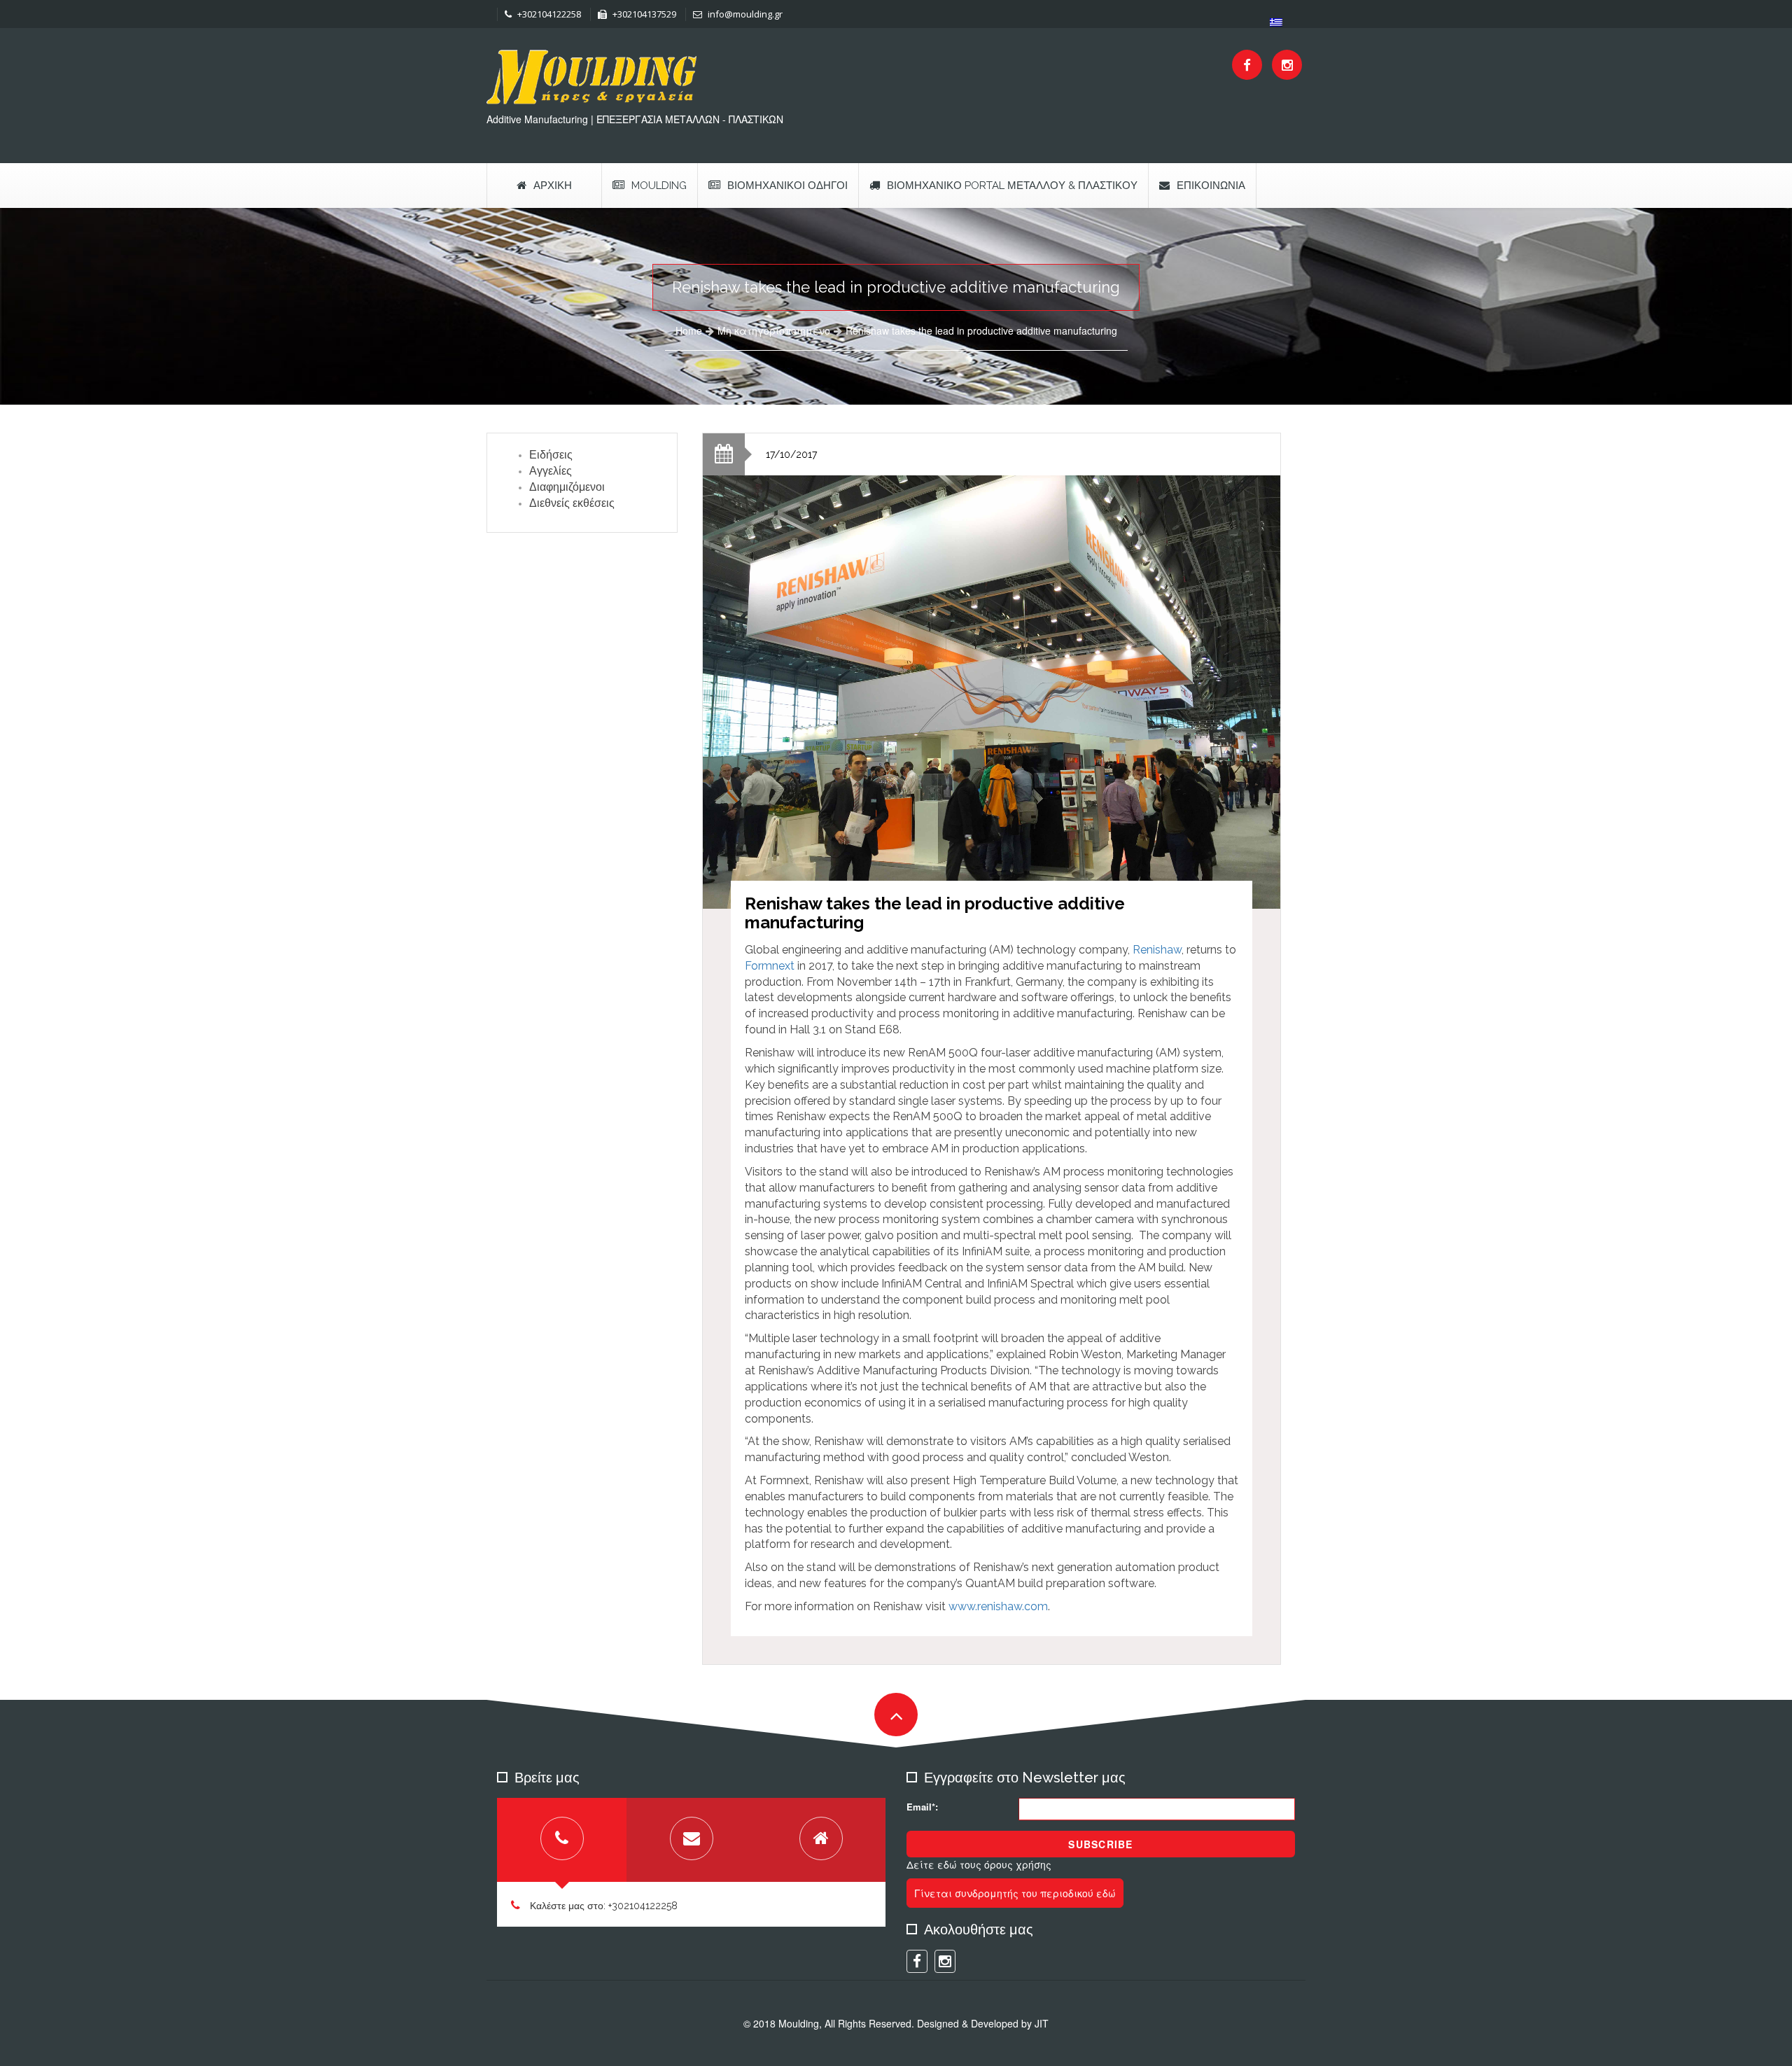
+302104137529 (643, 14)
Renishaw (1157, 950)
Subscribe (1100, 1844)
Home (689, 330)
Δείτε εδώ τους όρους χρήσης (979, 1864)
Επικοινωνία (1211, 186)
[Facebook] (1247, 65)
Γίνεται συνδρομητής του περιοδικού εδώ (1015, 1893)
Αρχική (553, 186)
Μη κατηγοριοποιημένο (774, 330)
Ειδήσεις (551, 455)
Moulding (659, 186)
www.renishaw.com (998, 1606)
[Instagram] (1287, 65)
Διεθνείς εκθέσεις (572, 503)
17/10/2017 (791, 454)
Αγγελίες (551, 471)
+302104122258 (548, 14)
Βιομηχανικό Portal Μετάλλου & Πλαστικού (1012, 186)
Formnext (770, 966)
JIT (1042, 2023)
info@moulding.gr (744, 14)
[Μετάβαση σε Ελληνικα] (1276, 22)
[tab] (562, 1840)
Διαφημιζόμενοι (567, 487)
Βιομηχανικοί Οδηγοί (787, 186)
